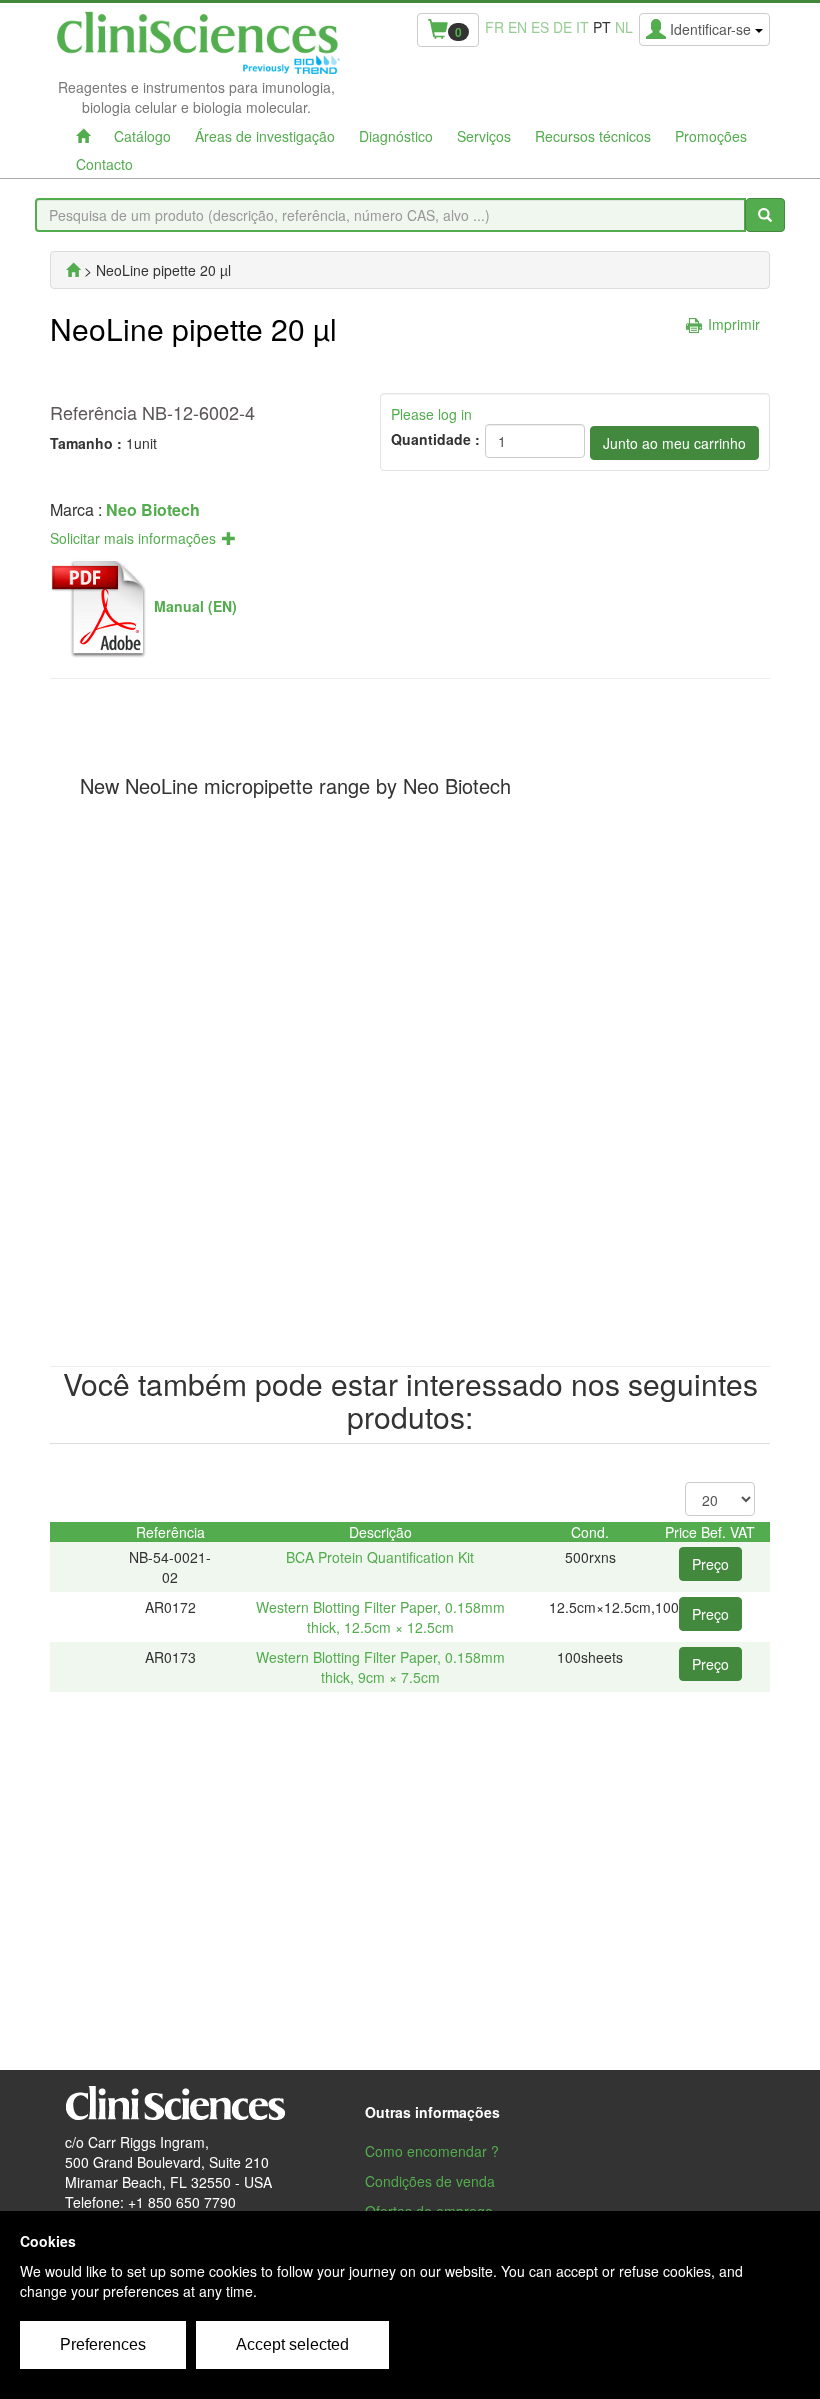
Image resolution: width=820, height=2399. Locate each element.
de (562, 27)
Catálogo (142, 136)
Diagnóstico (396, 136)
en (517, 27)
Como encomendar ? (432, 2151)
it (582, 27)
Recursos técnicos (593, 136)
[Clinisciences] (73, 270)
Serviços (484, 136)
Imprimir (734, 324)
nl (624, 27)
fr (494, 27)
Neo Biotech (153, 509)
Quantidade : (435, 439)
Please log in (431, 414)
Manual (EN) (195, 606)
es (540, 27)
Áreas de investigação (265, 136)
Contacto (104, 164)
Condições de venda (430, 2181)
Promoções (711, 136)
